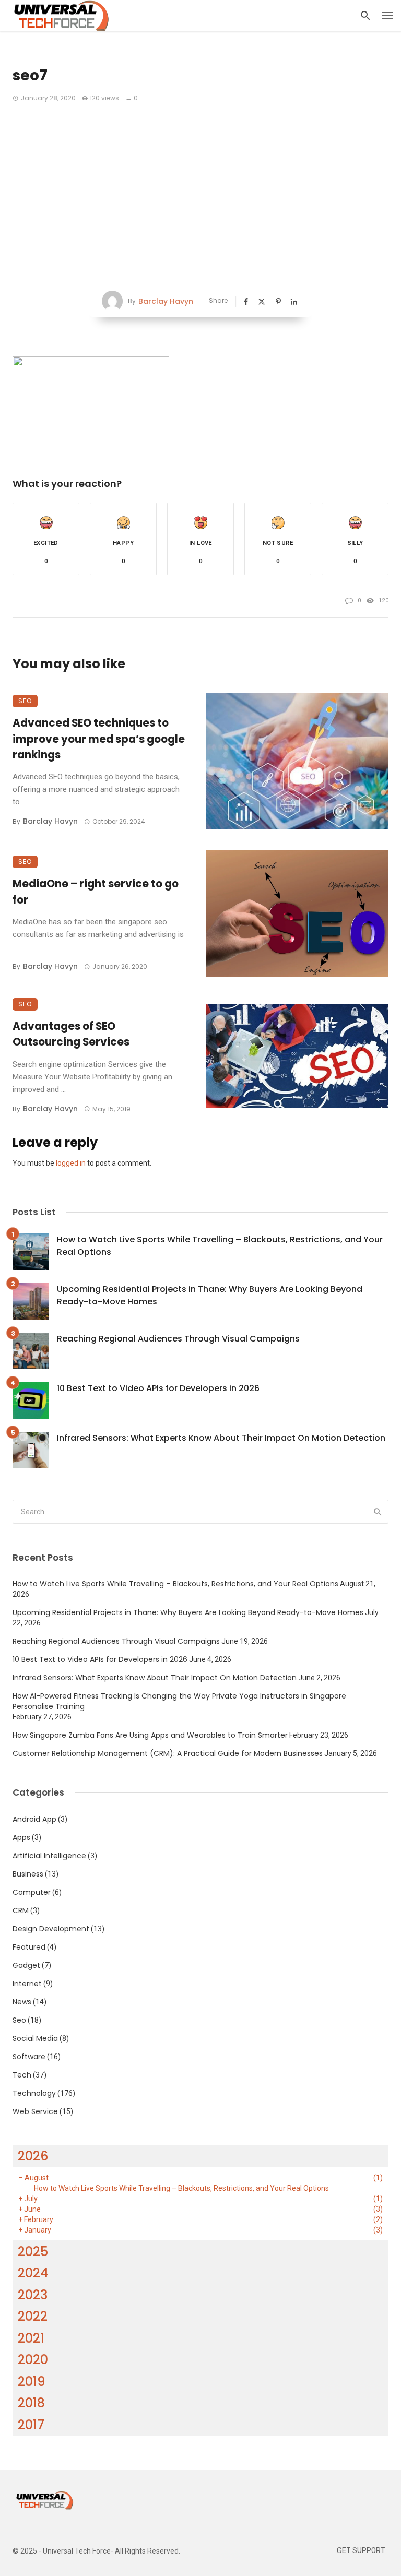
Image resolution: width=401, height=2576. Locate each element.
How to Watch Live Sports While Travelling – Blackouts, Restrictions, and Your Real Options (220, 1246)
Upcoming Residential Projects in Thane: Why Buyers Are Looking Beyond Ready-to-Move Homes (210, 1295)
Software (29, 2057)
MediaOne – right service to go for (96, 892)
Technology (34, 2093)
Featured (29, 1947)
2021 (31, 2338)
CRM (21, 1910)
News (22, 2002)
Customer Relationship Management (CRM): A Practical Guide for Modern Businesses (168, 1753)
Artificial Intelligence (49, 1856)
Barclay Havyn (166, 301)
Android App (34, 1819)
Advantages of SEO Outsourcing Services (71, 1034)
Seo (25, 701)
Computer (32, 1892)
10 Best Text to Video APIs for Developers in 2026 (158, 1388)
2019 (32, 2382)
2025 (33, 2252)
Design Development (51, 1929)
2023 (33, 2295)
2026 (33, 2156)
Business (28, 1874)
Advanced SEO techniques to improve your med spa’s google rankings (99, 739)
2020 (33, 2360)
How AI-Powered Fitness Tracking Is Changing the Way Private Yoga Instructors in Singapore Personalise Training (179, 1701)
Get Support (361, 2551)
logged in (71, 1163)
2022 (33, 2316)
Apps (21, 1837)
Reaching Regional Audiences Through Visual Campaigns (178, 1339)
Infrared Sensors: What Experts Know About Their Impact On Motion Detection (221, 1438)
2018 (31, 2403)
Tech (22, 2075)
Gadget (26, 1965)
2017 (31, 2425)
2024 (33, 2273)
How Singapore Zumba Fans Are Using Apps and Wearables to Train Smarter (150, 1735)
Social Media (35, 2038)
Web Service (35, 2111)
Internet (27, 1984)
